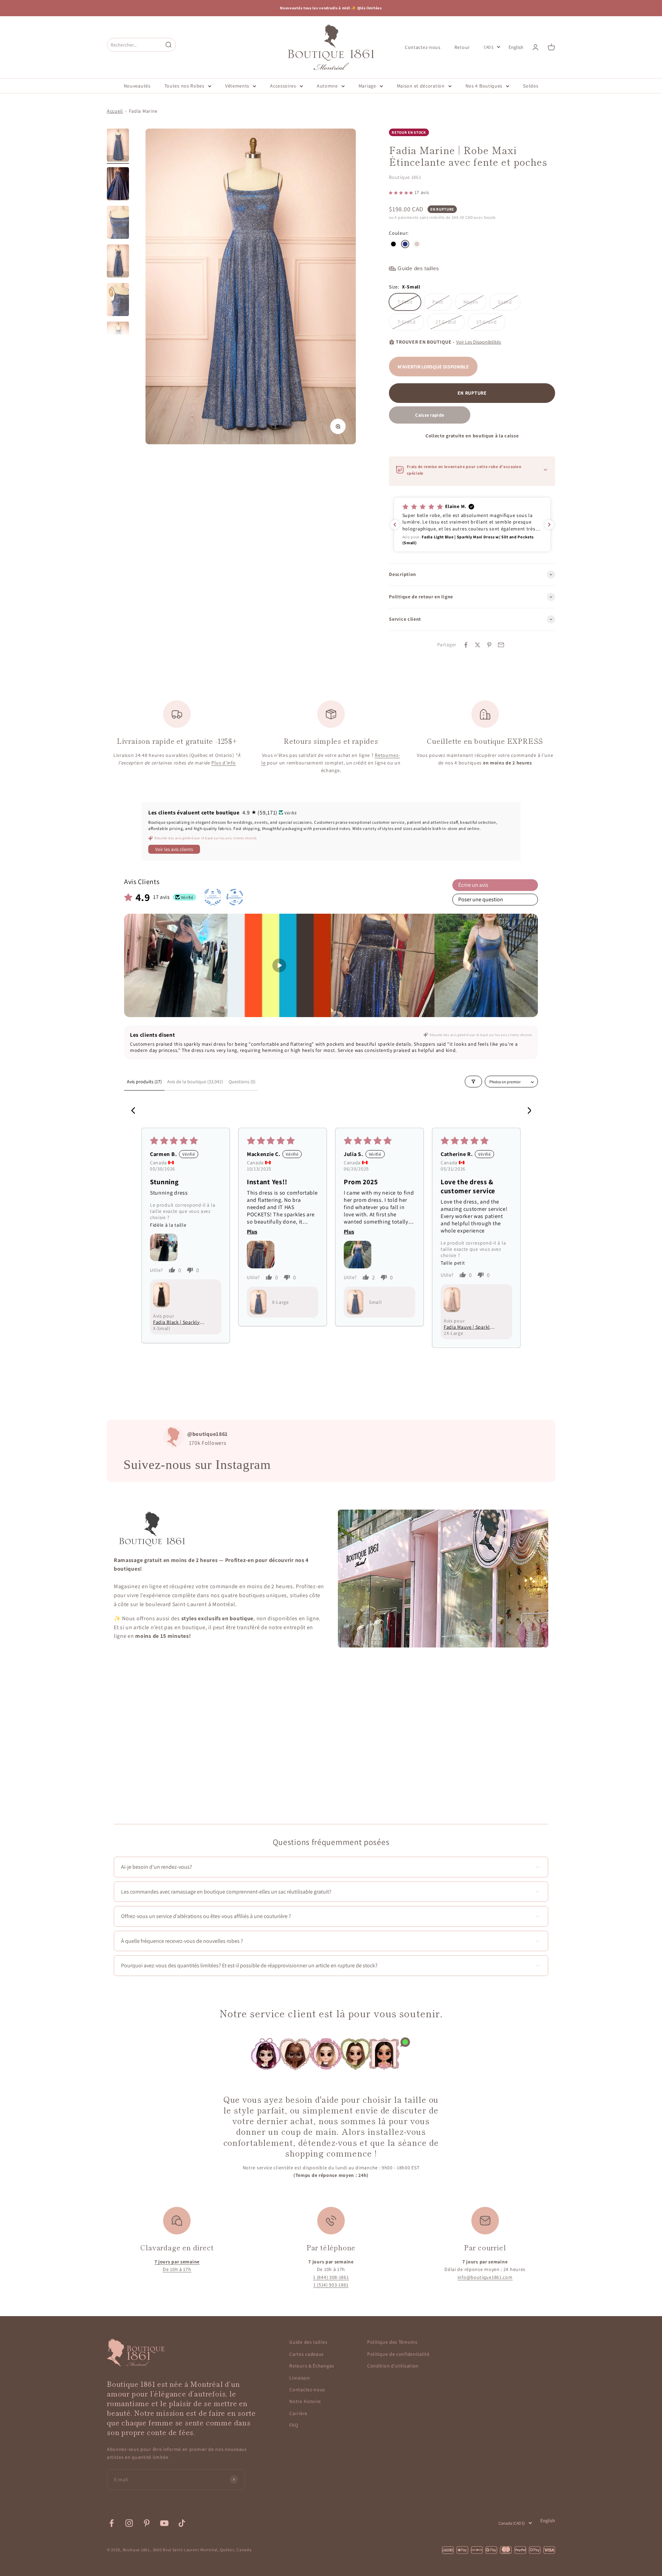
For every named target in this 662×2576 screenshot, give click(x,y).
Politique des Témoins (392, 2342)
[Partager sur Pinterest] (489, 645)
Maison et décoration (421, 86)
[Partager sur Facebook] (466, 645)
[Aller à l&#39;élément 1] (118, 146)
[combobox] (135, 45)
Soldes (531, 86)
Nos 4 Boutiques (484, 86)
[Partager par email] (501, 645)
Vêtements (237, 86)
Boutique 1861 (405, 177)
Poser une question (481, 899)
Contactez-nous (423, 47)
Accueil (115, 111)
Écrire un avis (473, 885)
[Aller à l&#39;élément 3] (118, 223)
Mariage (367, 86)
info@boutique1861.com (485, 2277)
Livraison (299, 2378)
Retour (462, 47)
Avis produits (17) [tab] (144, 1082)
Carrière (298, 2413)
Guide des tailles (308, 2342)
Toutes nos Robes (184, 86)
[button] (402, 192)
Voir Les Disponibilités (479, 342)
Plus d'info (224, 763)
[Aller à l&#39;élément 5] (118, 301)
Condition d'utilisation (393, 2366)
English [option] (516, 47)
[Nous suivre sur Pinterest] (147, 2523)
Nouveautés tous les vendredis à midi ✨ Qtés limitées (331, 8)
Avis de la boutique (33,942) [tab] (195, 1082)
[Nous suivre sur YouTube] (164, 2523)
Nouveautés (137, 86)
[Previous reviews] (395, 525)
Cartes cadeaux (307, 2354)
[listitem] (176, 965)
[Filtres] (473, 1082)
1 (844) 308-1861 (331, 2277)
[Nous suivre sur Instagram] (129, 2523)
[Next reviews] (549, 525)
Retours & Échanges (312, 2366)
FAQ (294, 2425)
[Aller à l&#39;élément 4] (118, 262)
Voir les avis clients (174, 849)
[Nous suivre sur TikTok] (182, 2523)
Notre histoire (305, 2401)
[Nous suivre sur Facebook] (112, 2523)
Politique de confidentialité (398, 2354)
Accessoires (283, 86)
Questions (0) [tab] (242, 1082)
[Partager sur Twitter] (478, 645)
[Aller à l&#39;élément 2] (118, 185)
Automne (327, 86)
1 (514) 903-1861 (331, 2285)
